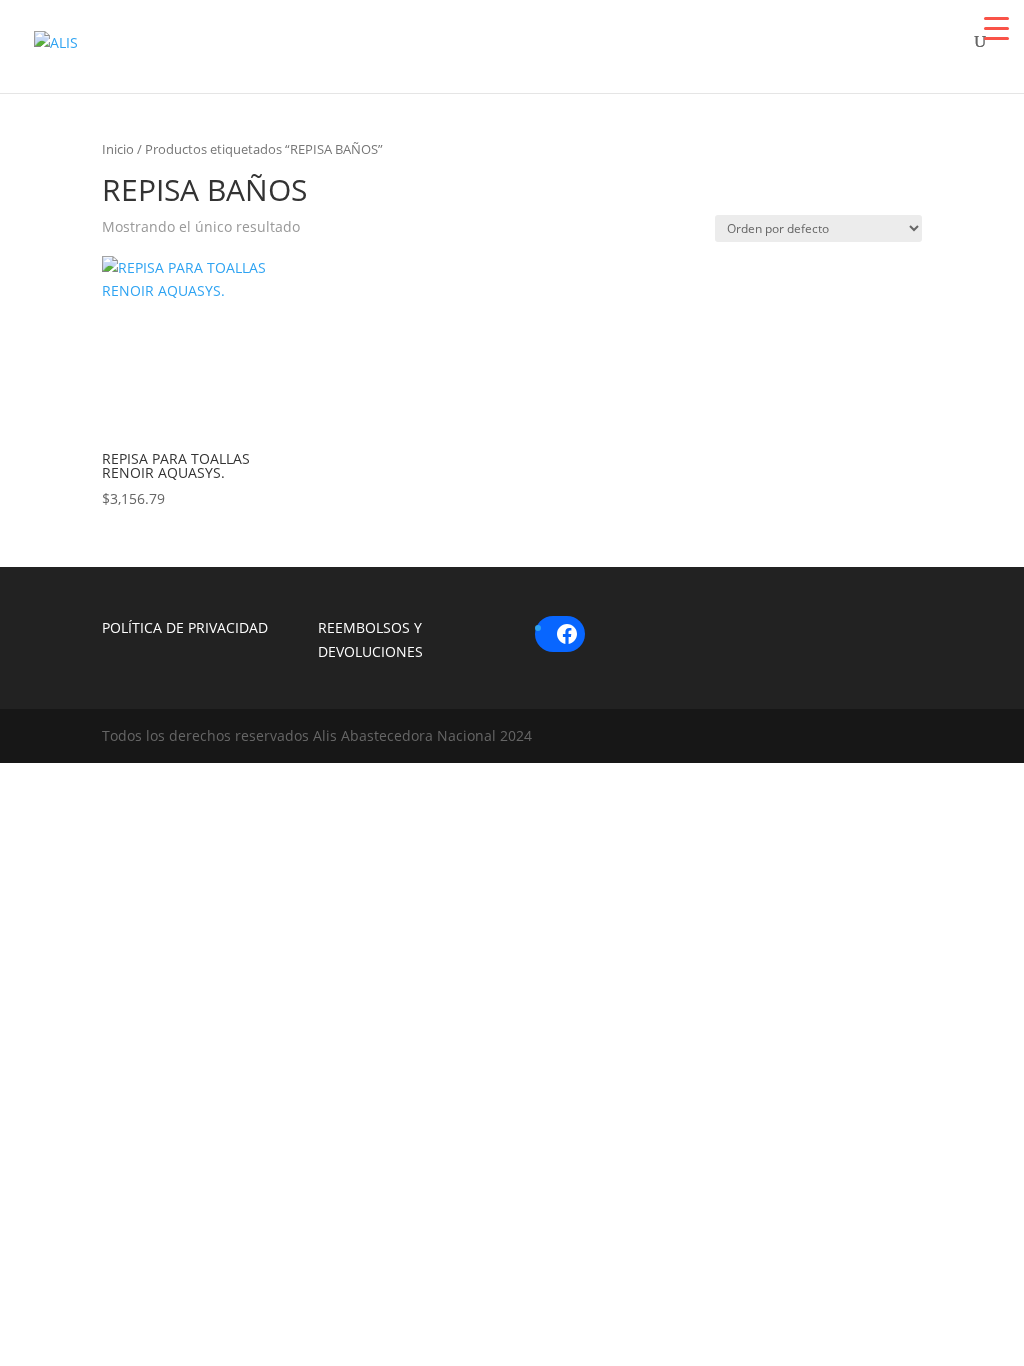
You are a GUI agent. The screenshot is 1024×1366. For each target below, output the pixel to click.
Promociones (816, 52)
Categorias (619, 52)
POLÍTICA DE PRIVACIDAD (185, 627)
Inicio (118, 149)
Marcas (450, 52)
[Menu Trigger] (996, 27)
